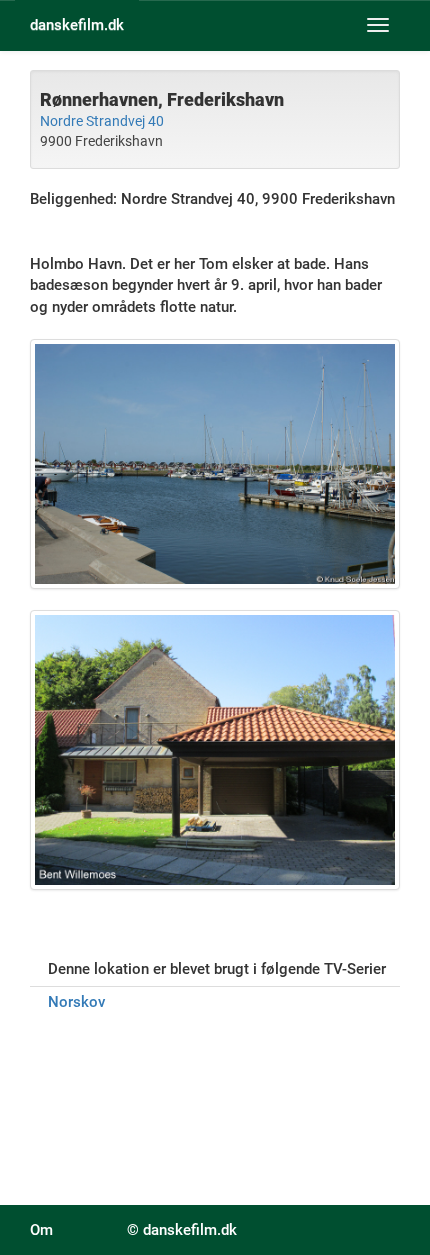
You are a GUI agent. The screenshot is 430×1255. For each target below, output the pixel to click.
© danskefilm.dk (182, 1230)
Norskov (76, 1002)
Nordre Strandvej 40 (102, 121)
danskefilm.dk (77, 25)
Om (41, 1230)
